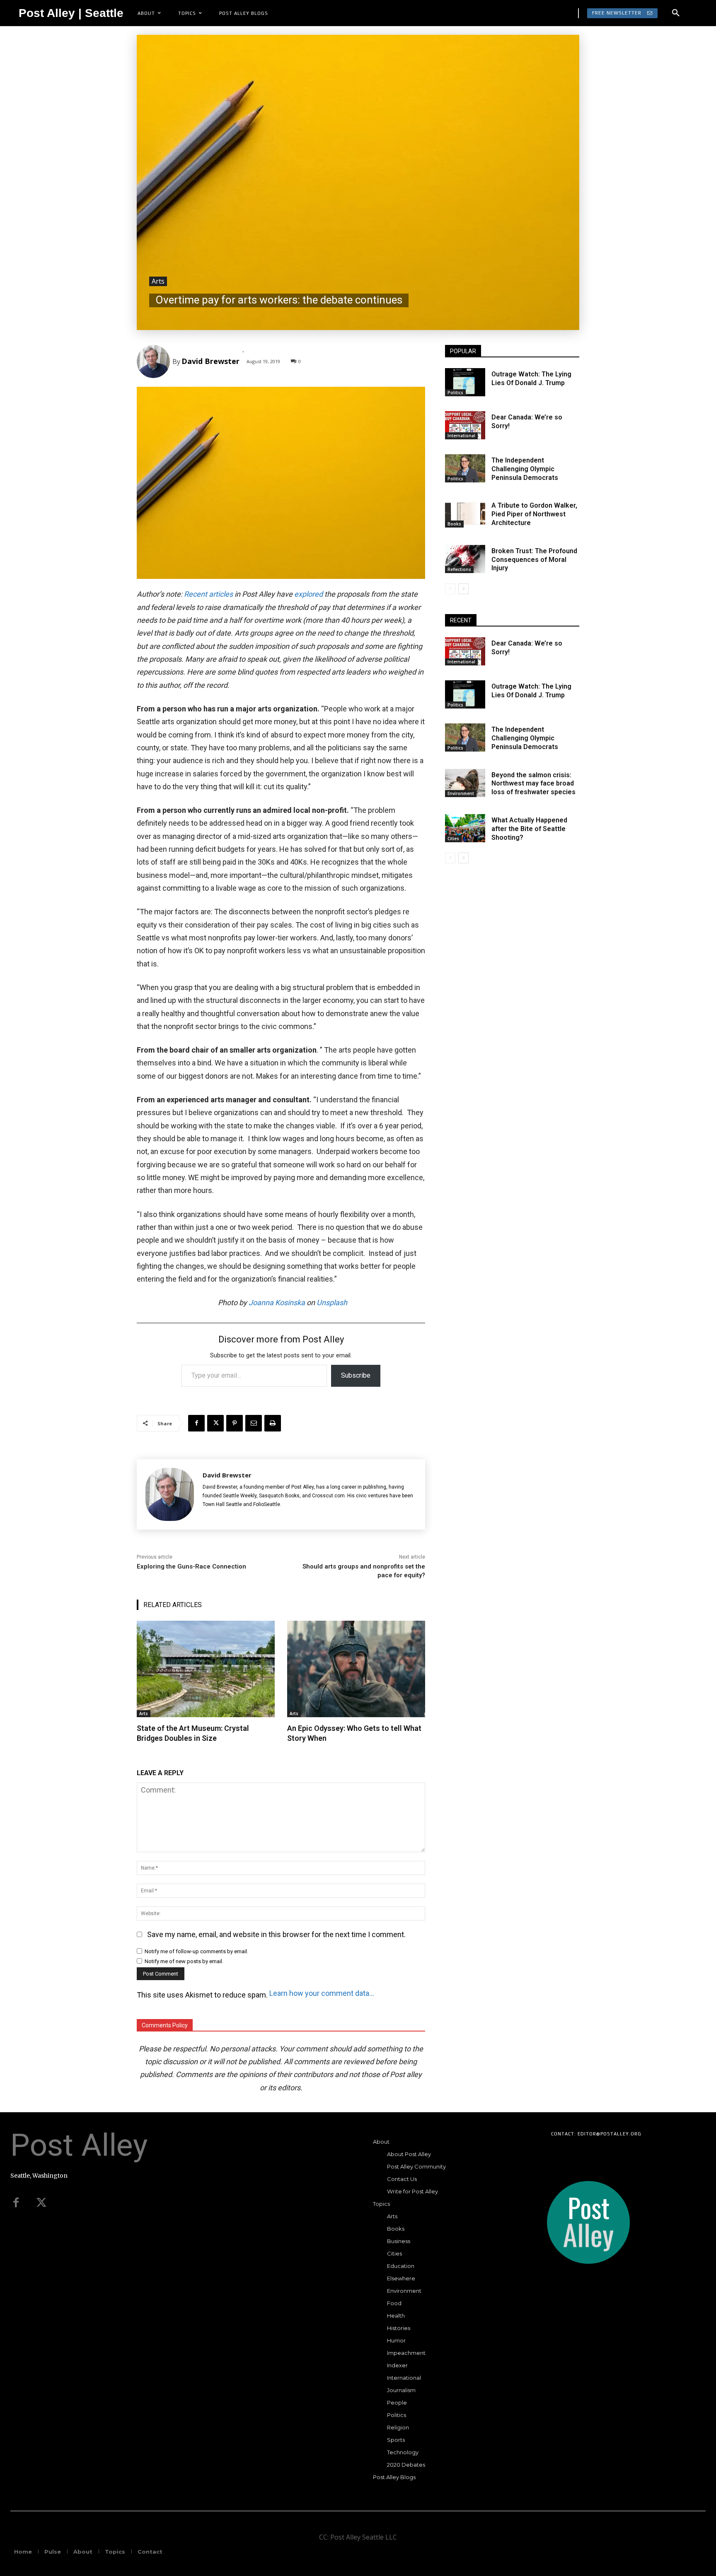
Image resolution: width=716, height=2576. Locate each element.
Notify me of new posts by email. (184, 1961)
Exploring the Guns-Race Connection (191, 1566)
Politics (455, 393)
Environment (461, 793)
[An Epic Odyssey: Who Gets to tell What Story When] (356, 1669)
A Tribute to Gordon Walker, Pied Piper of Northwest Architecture (534, 514)
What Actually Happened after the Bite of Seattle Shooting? (529, 829)
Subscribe (356, 1375)
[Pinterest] (235, 1423)
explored (308, 594)
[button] (676, 13)
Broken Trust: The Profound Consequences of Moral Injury (534, 560)
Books (454, 524)
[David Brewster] (155, 361)
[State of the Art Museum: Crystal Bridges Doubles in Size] (206, 1669)
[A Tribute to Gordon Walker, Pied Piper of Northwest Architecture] (465, 513)
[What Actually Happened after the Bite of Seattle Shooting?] (465, 828)
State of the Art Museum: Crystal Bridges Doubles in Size (193, 1733)
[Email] (254, 1423)
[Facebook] (196, 1423)
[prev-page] (450, 589)
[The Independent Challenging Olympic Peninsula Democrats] (465, 468)
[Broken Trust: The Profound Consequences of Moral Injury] (465, 559)
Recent (196, 594)
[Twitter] (41, 2203)
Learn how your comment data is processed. (322, 1993)
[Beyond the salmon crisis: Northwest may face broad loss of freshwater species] (465, 783)
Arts (158, 281)
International (461, 436)
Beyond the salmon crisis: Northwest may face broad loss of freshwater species (533, 784)
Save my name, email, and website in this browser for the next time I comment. (276, 1934)
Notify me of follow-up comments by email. (196, 1951)
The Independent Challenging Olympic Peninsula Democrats (525, 469)
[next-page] (463, 589)
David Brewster (210, 361)
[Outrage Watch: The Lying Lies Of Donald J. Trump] (465, 382)
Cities (453, 839)
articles (221, 594)
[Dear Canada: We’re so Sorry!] (465, 425)
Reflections (459, 569)
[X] (215, 1423)
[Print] (273, 1423)
